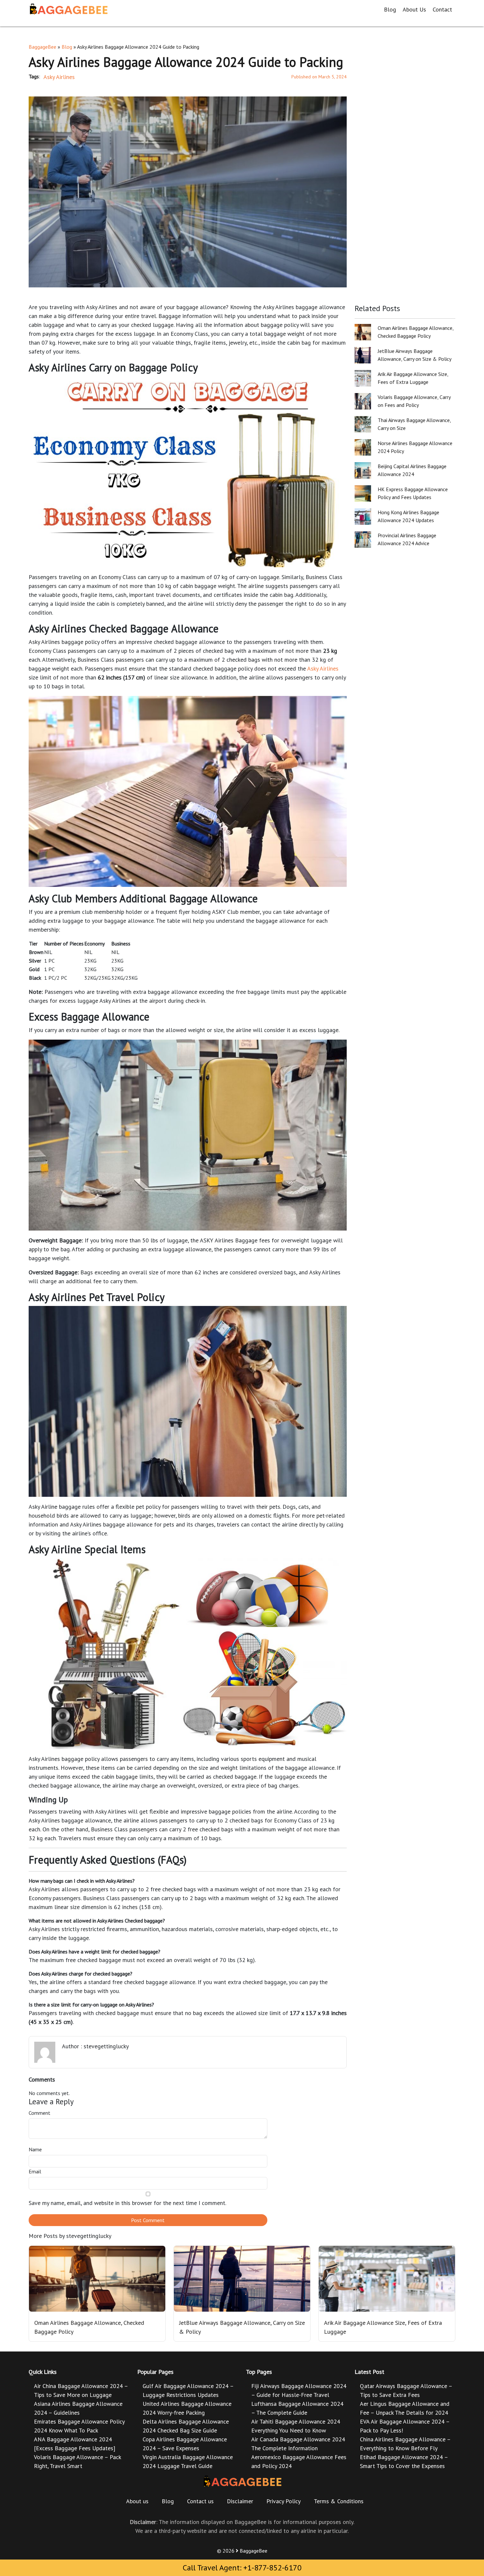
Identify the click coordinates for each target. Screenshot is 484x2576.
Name (35, 2149)
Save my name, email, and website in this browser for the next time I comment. (127, 2203)
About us (137, 2501)
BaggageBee (42, 47)
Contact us (200, 2501)
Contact (442, 9)
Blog (390, 9)
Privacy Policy (283, 2501)
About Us (414, 9)
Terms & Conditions (339, 2501)
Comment (40, 2113)
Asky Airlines (59, 77)
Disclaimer (240, 2501)
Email (35, 2171)
